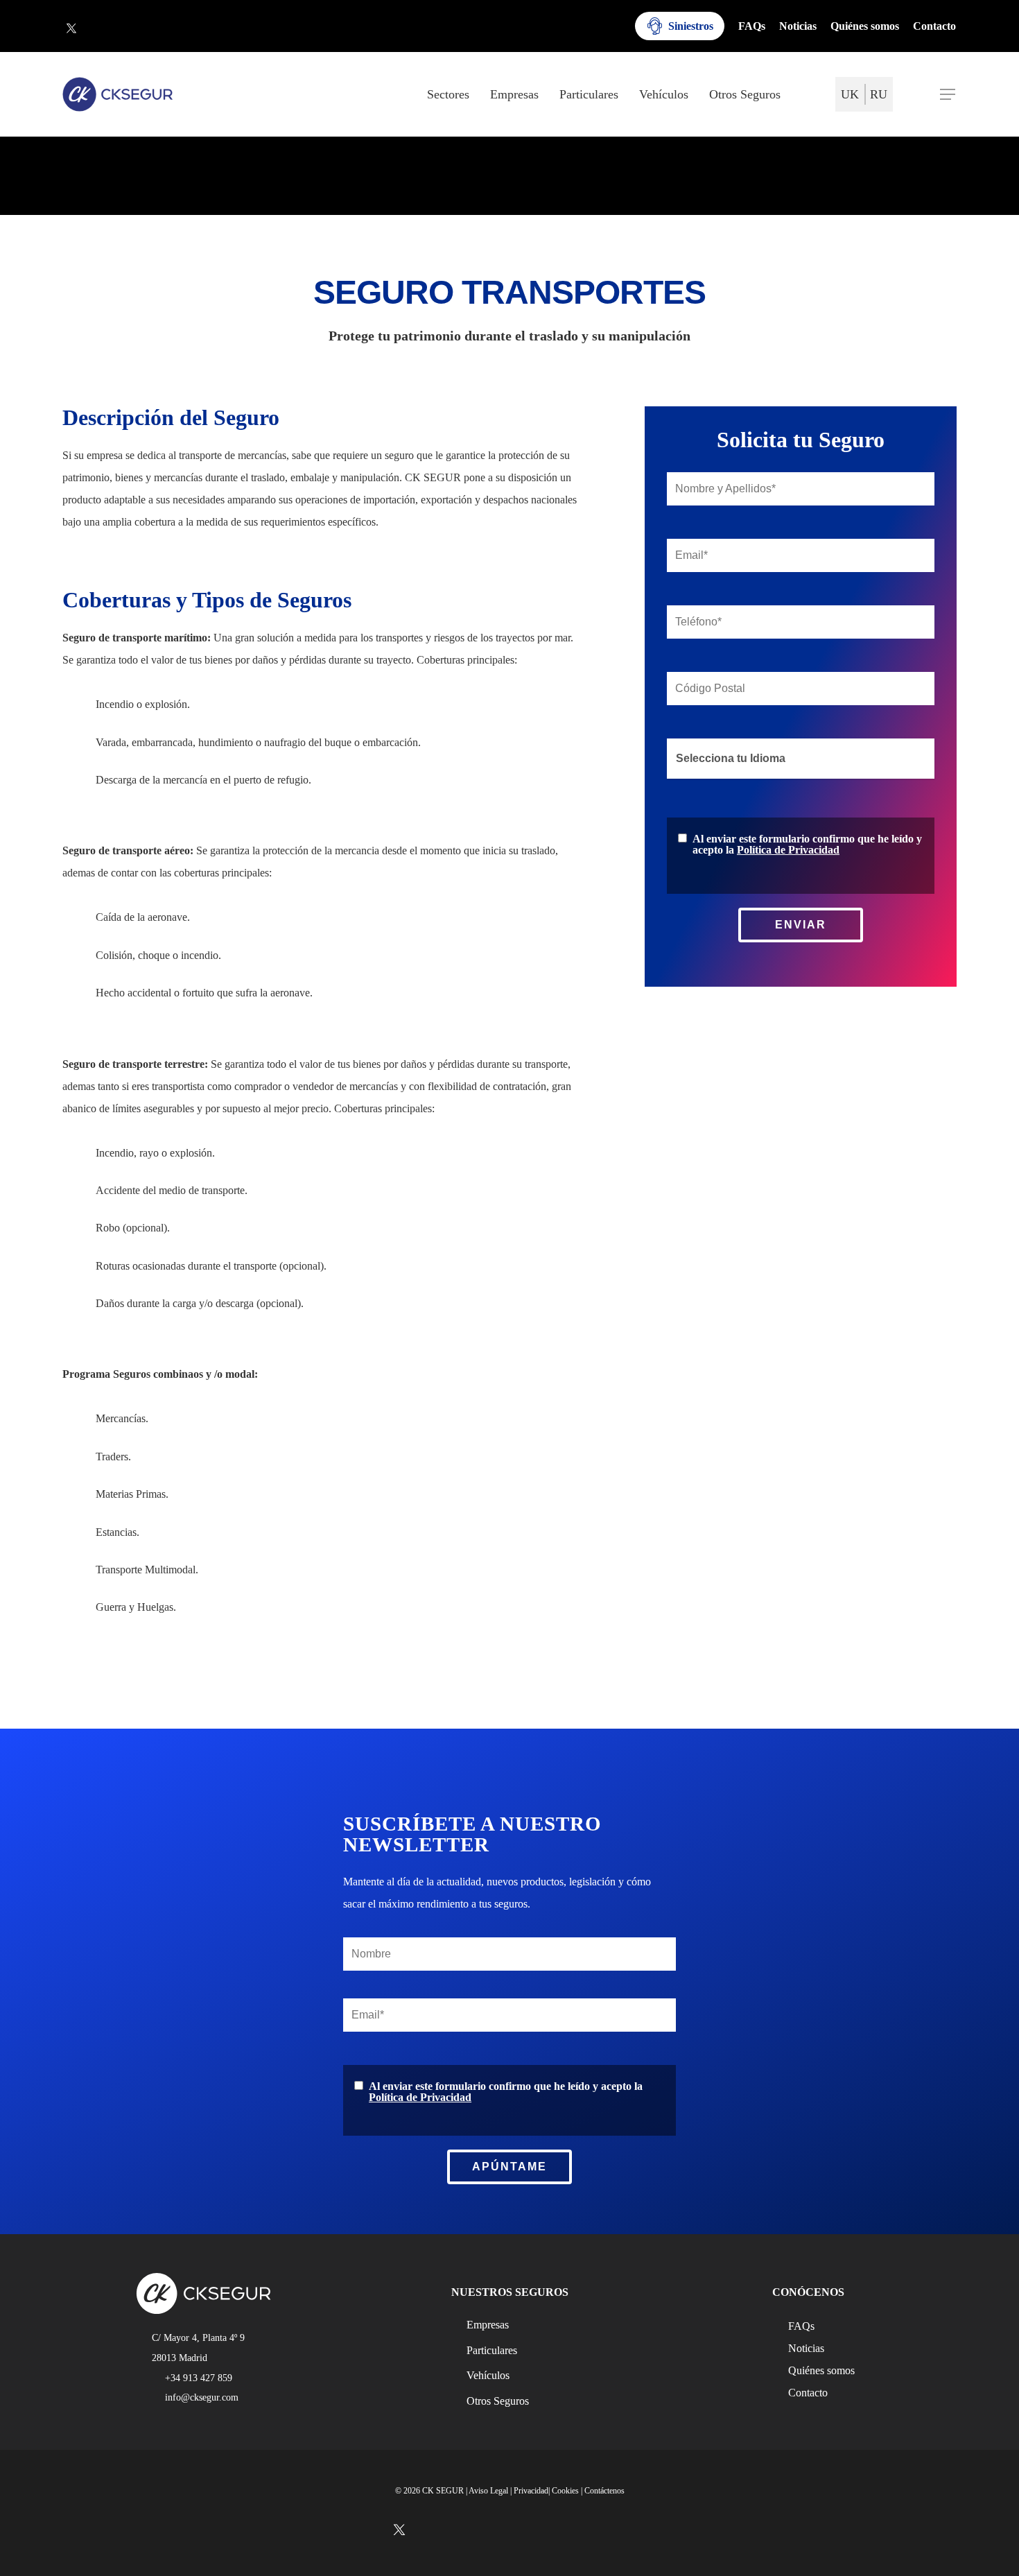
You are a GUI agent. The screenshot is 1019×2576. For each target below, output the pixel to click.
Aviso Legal (488, 2491)
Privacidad (531, 2491)
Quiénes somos (821, 2371)
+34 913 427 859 (199, 2378)
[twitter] (71, 28)
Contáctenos (604, 2491)
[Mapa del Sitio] (810, 95)
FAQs (801, 2326)
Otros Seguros (498, 2401)
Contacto (808, 2393)
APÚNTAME (509, 2167)
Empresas (488, 2325)
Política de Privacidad (788, 850)
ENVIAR (801, 925)
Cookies (565, 2491)
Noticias (806, 2349)
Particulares (492, 2350)
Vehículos (488, 2375)
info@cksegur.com (202, 2397)
